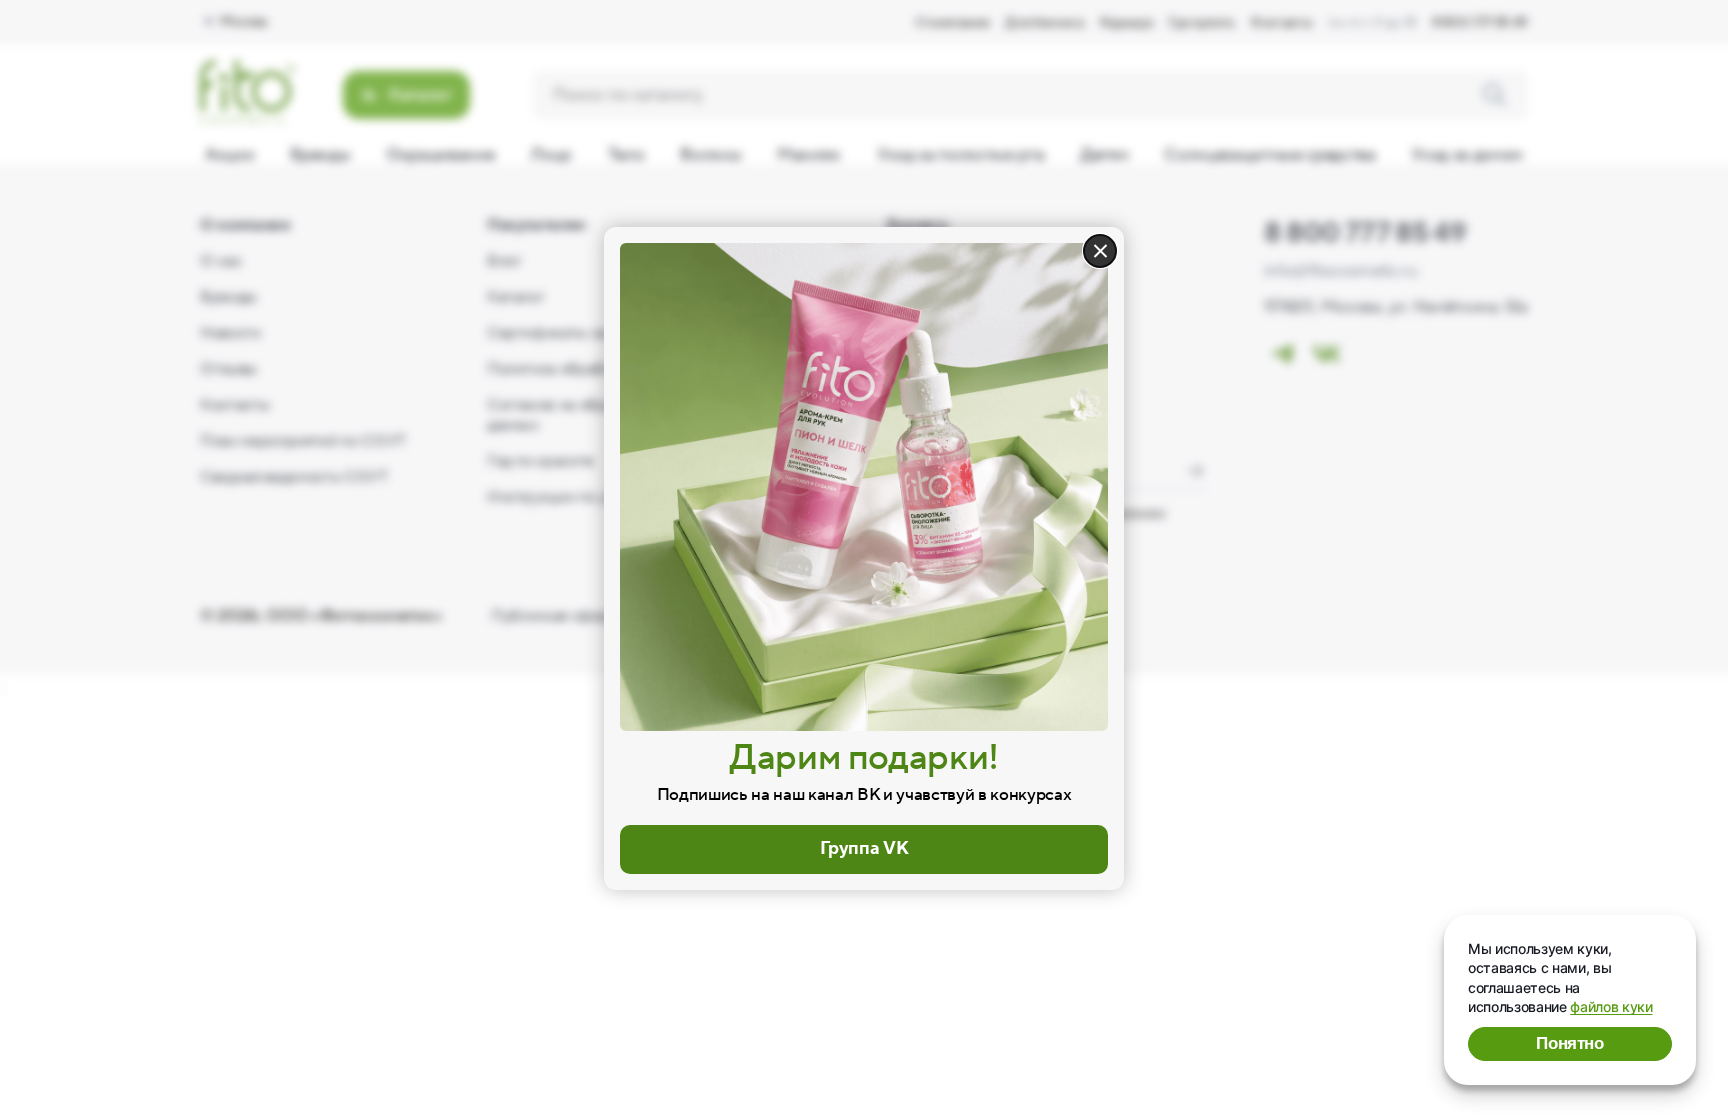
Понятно (1570, 1043)
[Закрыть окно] (1100, 251)
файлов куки (1611, 1006)
